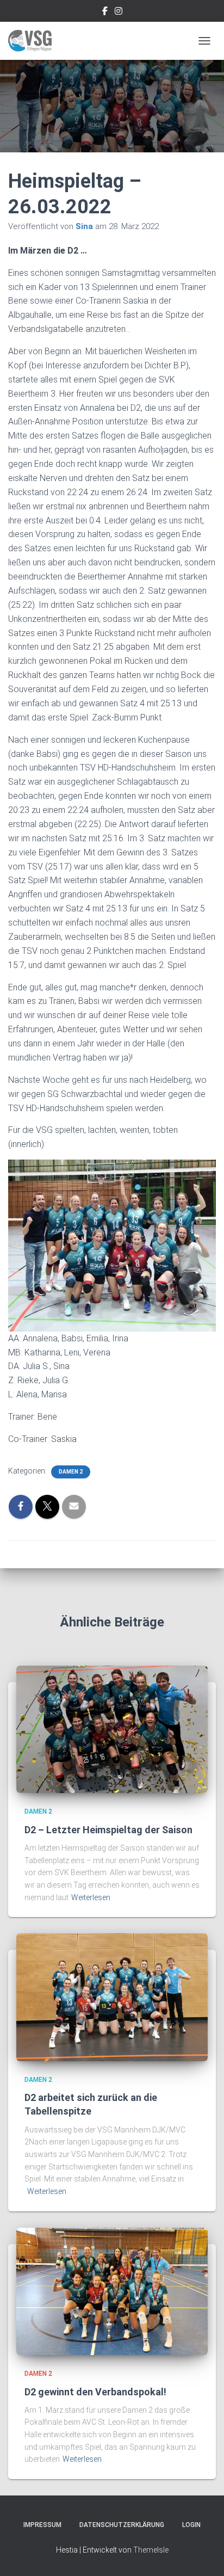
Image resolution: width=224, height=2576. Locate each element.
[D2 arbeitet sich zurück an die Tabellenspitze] (112, 1996)
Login (191, 2525)
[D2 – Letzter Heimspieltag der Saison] (112, 1729)
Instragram (119, 13)
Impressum (42, 2525)
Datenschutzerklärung (122, 2525)
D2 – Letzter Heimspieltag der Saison (108, 1830)
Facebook (105, 13)
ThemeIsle (151, 2550)
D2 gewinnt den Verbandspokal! (95, 2392)
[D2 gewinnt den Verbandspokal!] (112, 2291)
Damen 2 (71, 1472)
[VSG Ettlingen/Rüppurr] (34, 41)
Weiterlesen (91, 1897)
